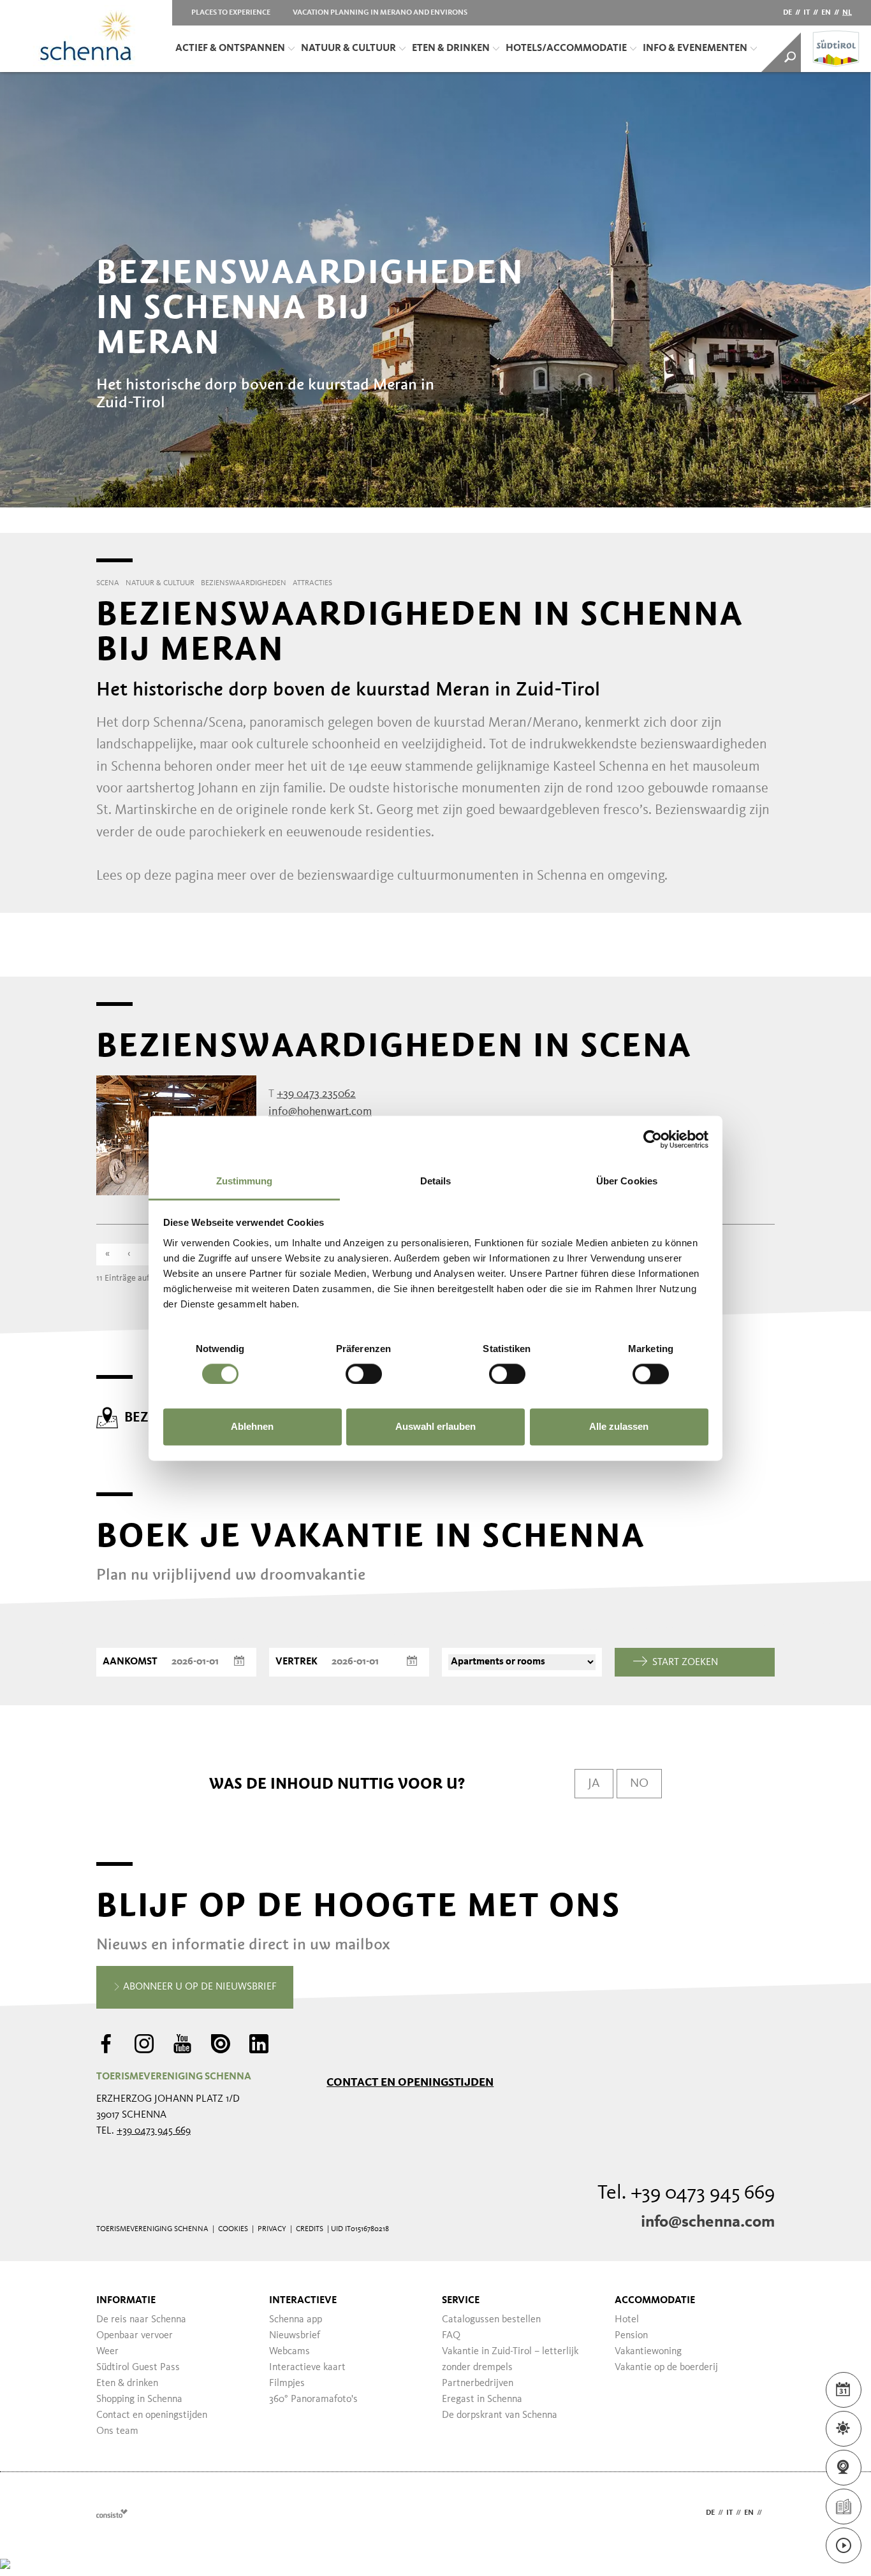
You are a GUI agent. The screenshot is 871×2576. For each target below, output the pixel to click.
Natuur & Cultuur (348, 48)
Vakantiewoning (648, 2352)
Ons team (117, 2431)
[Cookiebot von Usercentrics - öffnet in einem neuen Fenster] (653, 1139)
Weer (107, 2352)
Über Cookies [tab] (627, 1181)
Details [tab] (436, 1181)
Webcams (289, 2352)
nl (847, 13)
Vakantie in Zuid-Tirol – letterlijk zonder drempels (510, 2360)
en (826, 13)
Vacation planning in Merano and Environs (380, 13)
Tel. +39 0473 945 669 (686, 2194)
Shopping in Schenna (139, 2399)
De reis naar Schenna (141, 2320)
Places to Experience (231, 13)
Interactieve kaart (307, 2368)
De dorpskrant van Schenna (500, 2415)
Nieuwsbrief (295, 2336)
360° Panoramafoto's (313, 2399)
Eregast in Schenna (482, 2399)
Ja (594, 1784)
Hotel (627, 2320)
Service (461, 2301)
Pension (631, 2336)
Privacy (272, 2229)
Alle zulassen (619, 1427)
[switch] (364, 1374)
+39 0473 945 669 (154, 2131)
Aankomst (130, 1662)
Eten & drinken (451, 48)
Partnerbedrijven (478, 2383)
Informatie (126, 2301)
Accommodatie (655, 2301)
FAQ (451, 2336)
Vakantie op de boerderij (666, 2368)
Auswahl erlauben (435, 1427)
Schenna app (296, 2320)
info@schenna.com (708, 2222)
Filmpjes (287, 2383)
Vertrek (296, 1662)
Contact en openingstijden (410, 2082)
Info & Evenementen (695, 48)
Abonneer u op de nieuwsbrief (199, 1987)
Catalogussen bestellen (491, 2320)
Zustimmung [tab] (245, 1181)
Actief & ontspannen (230, 48)
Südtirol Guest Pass (138, 2368)
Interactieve (303, 2301)
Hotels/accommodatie (566, 48)
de (787, 13)
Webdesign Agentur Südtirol (112, 2513)
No (639, 1784)
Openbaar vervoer (135, 2336)
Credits (310, 2229)
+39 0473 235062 (316, 1094)
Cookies (233, 2229)
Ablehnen (252, 1427)
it (807, 13)
